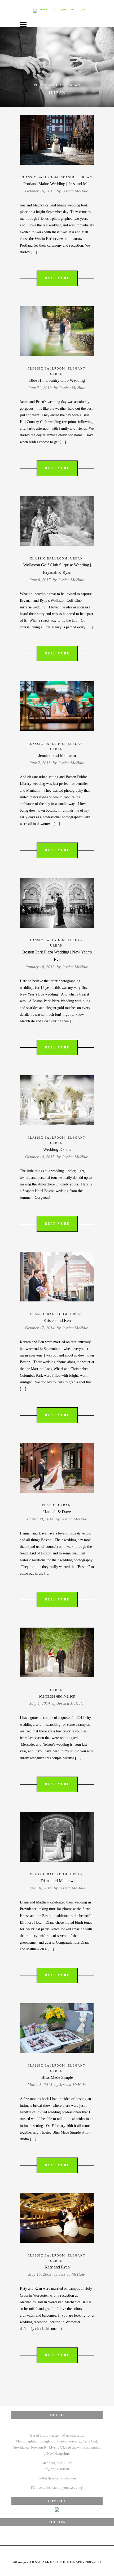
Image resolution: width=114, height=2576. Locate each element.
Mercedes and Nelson (57, 1696)
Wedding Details (57, 1149)
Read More (57, 278)
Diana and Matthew (57, 1881)
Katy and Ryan (57, 2267)
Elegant (77, 368)
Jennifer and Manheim (57, 755)
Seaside (69, 177)
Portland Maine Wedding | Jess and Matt (57, 184)
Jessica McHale (75, 191)
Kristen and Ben (57, 1320)
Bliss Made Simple (57, 2077)
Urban (86, 177)
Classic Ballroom (40, 177)
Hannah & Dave (57, 1512)
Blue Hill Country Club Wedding (57, 380)
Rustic (49, 1505)
